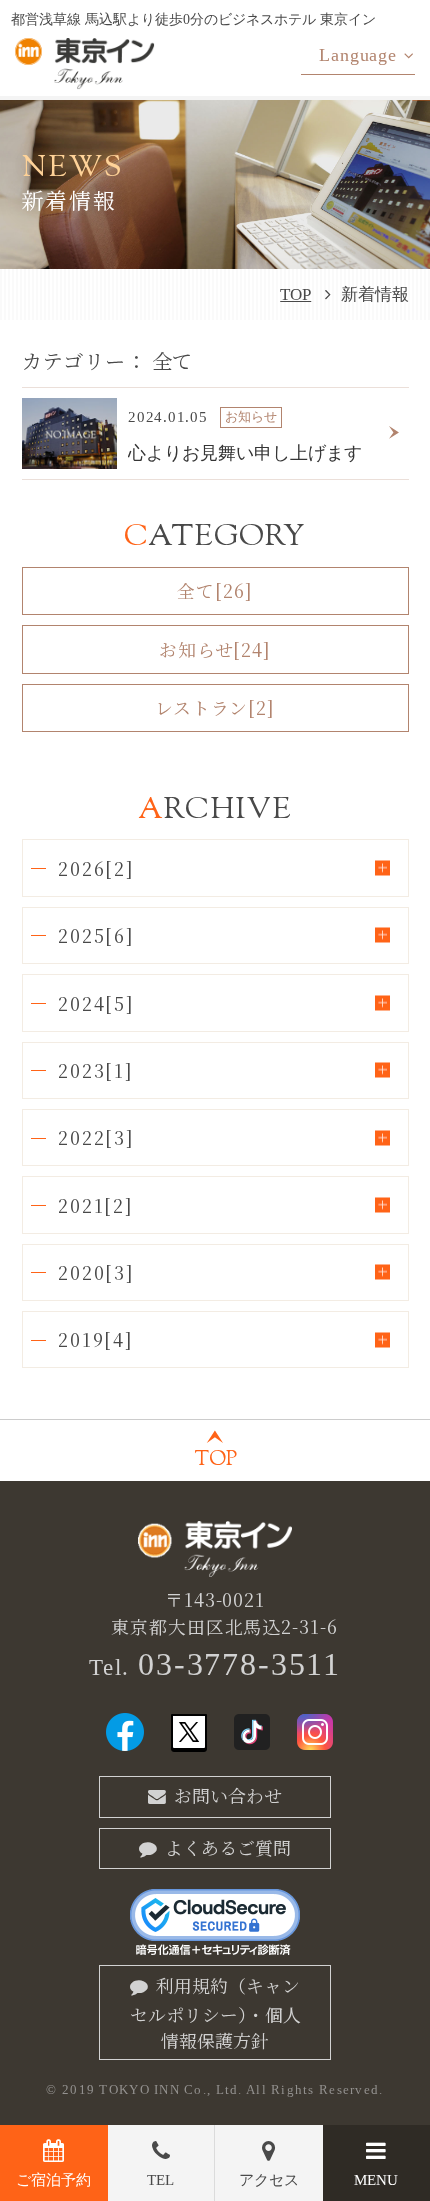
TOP (295, 295)
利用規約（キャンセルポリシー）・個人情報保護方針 (215, 2012)
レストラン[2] (215, 707)
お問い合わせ (228, 1795)
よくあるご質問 (228, 1847)
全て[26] (214, 590)
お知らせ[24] (215, 649)
